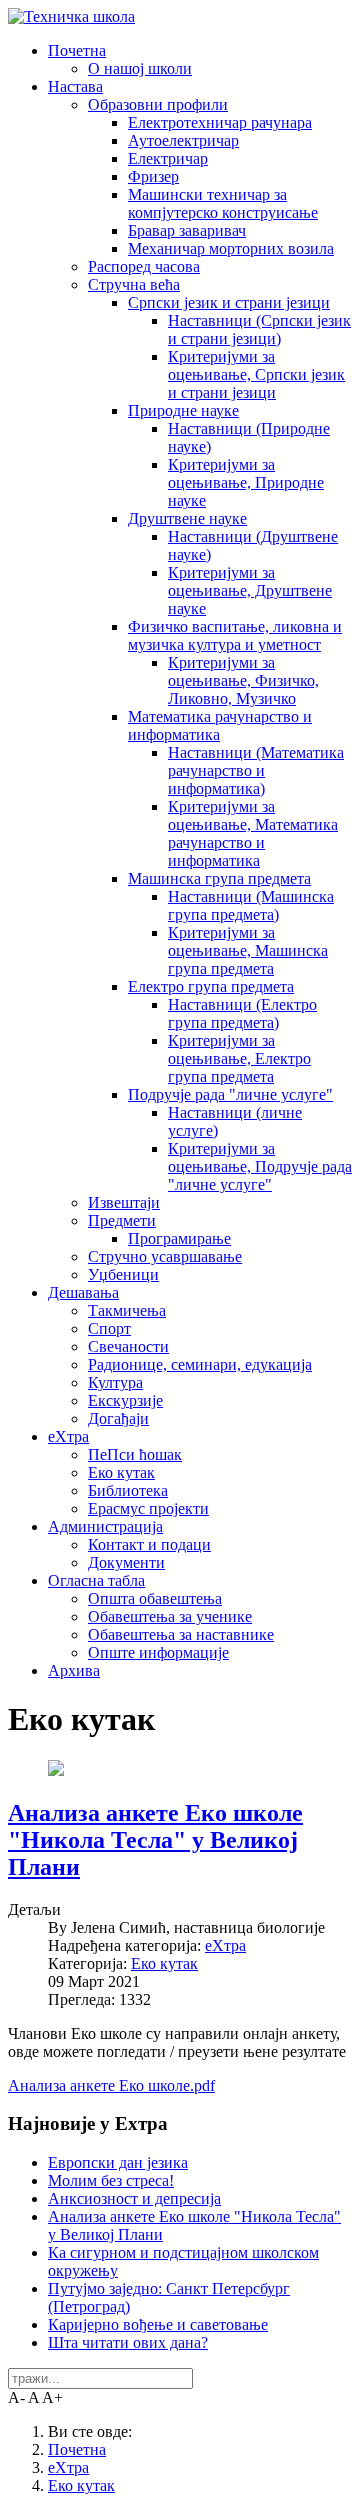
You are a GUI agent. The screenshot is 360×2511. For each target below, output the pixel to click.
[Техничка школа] (71, 16)
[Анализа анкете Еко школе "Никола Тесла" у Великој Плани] (56, 1770)
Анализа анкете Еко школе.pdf (111, 2085)
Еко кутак (164, 1963)
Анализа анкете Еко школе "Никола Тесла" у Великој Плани (155, 1840)
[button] (77, 50)
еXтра (225, 1945)
